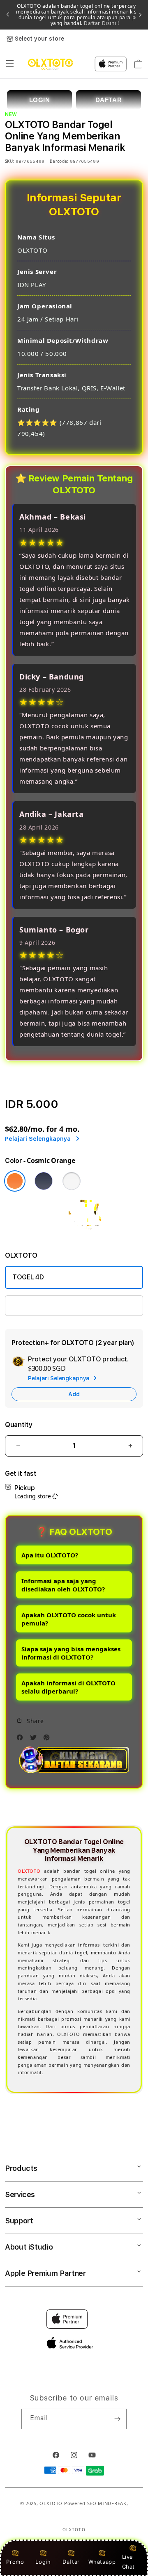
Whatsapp (102, 2562)
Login (43, 2562)
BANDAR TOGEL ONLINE (48, 1305)
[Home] (50, 64)
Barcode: (59, 161)
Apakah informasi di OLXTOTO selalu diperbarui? (68, 1687)
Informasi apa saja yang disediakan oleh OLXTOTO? (63, 1585)
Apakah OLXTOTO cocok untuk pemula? (69, 1619)
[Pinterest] (49, 1739)
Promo (15, 2562)
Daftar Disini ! (101, 23)
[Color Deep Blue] (44, 1181)
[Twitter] (35, 1739)
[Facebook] (22, 1739)
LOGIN (40, 100)
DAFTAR (109, 100)
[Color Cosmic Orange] (15, 1181)
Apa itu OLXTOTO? (50, 1555)
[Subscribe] (117, 2419)
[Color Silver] (72, 1181)
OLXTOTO (29, 1871)
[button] (10, 64)
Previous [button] (8, 15)
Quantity (18, 1425)
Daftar (71, 2562)
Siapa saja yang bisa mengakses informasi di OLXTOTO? (71, 1653)
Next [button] (140, 15)
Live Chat (128, 2561)
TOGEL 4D (28, 1277)
